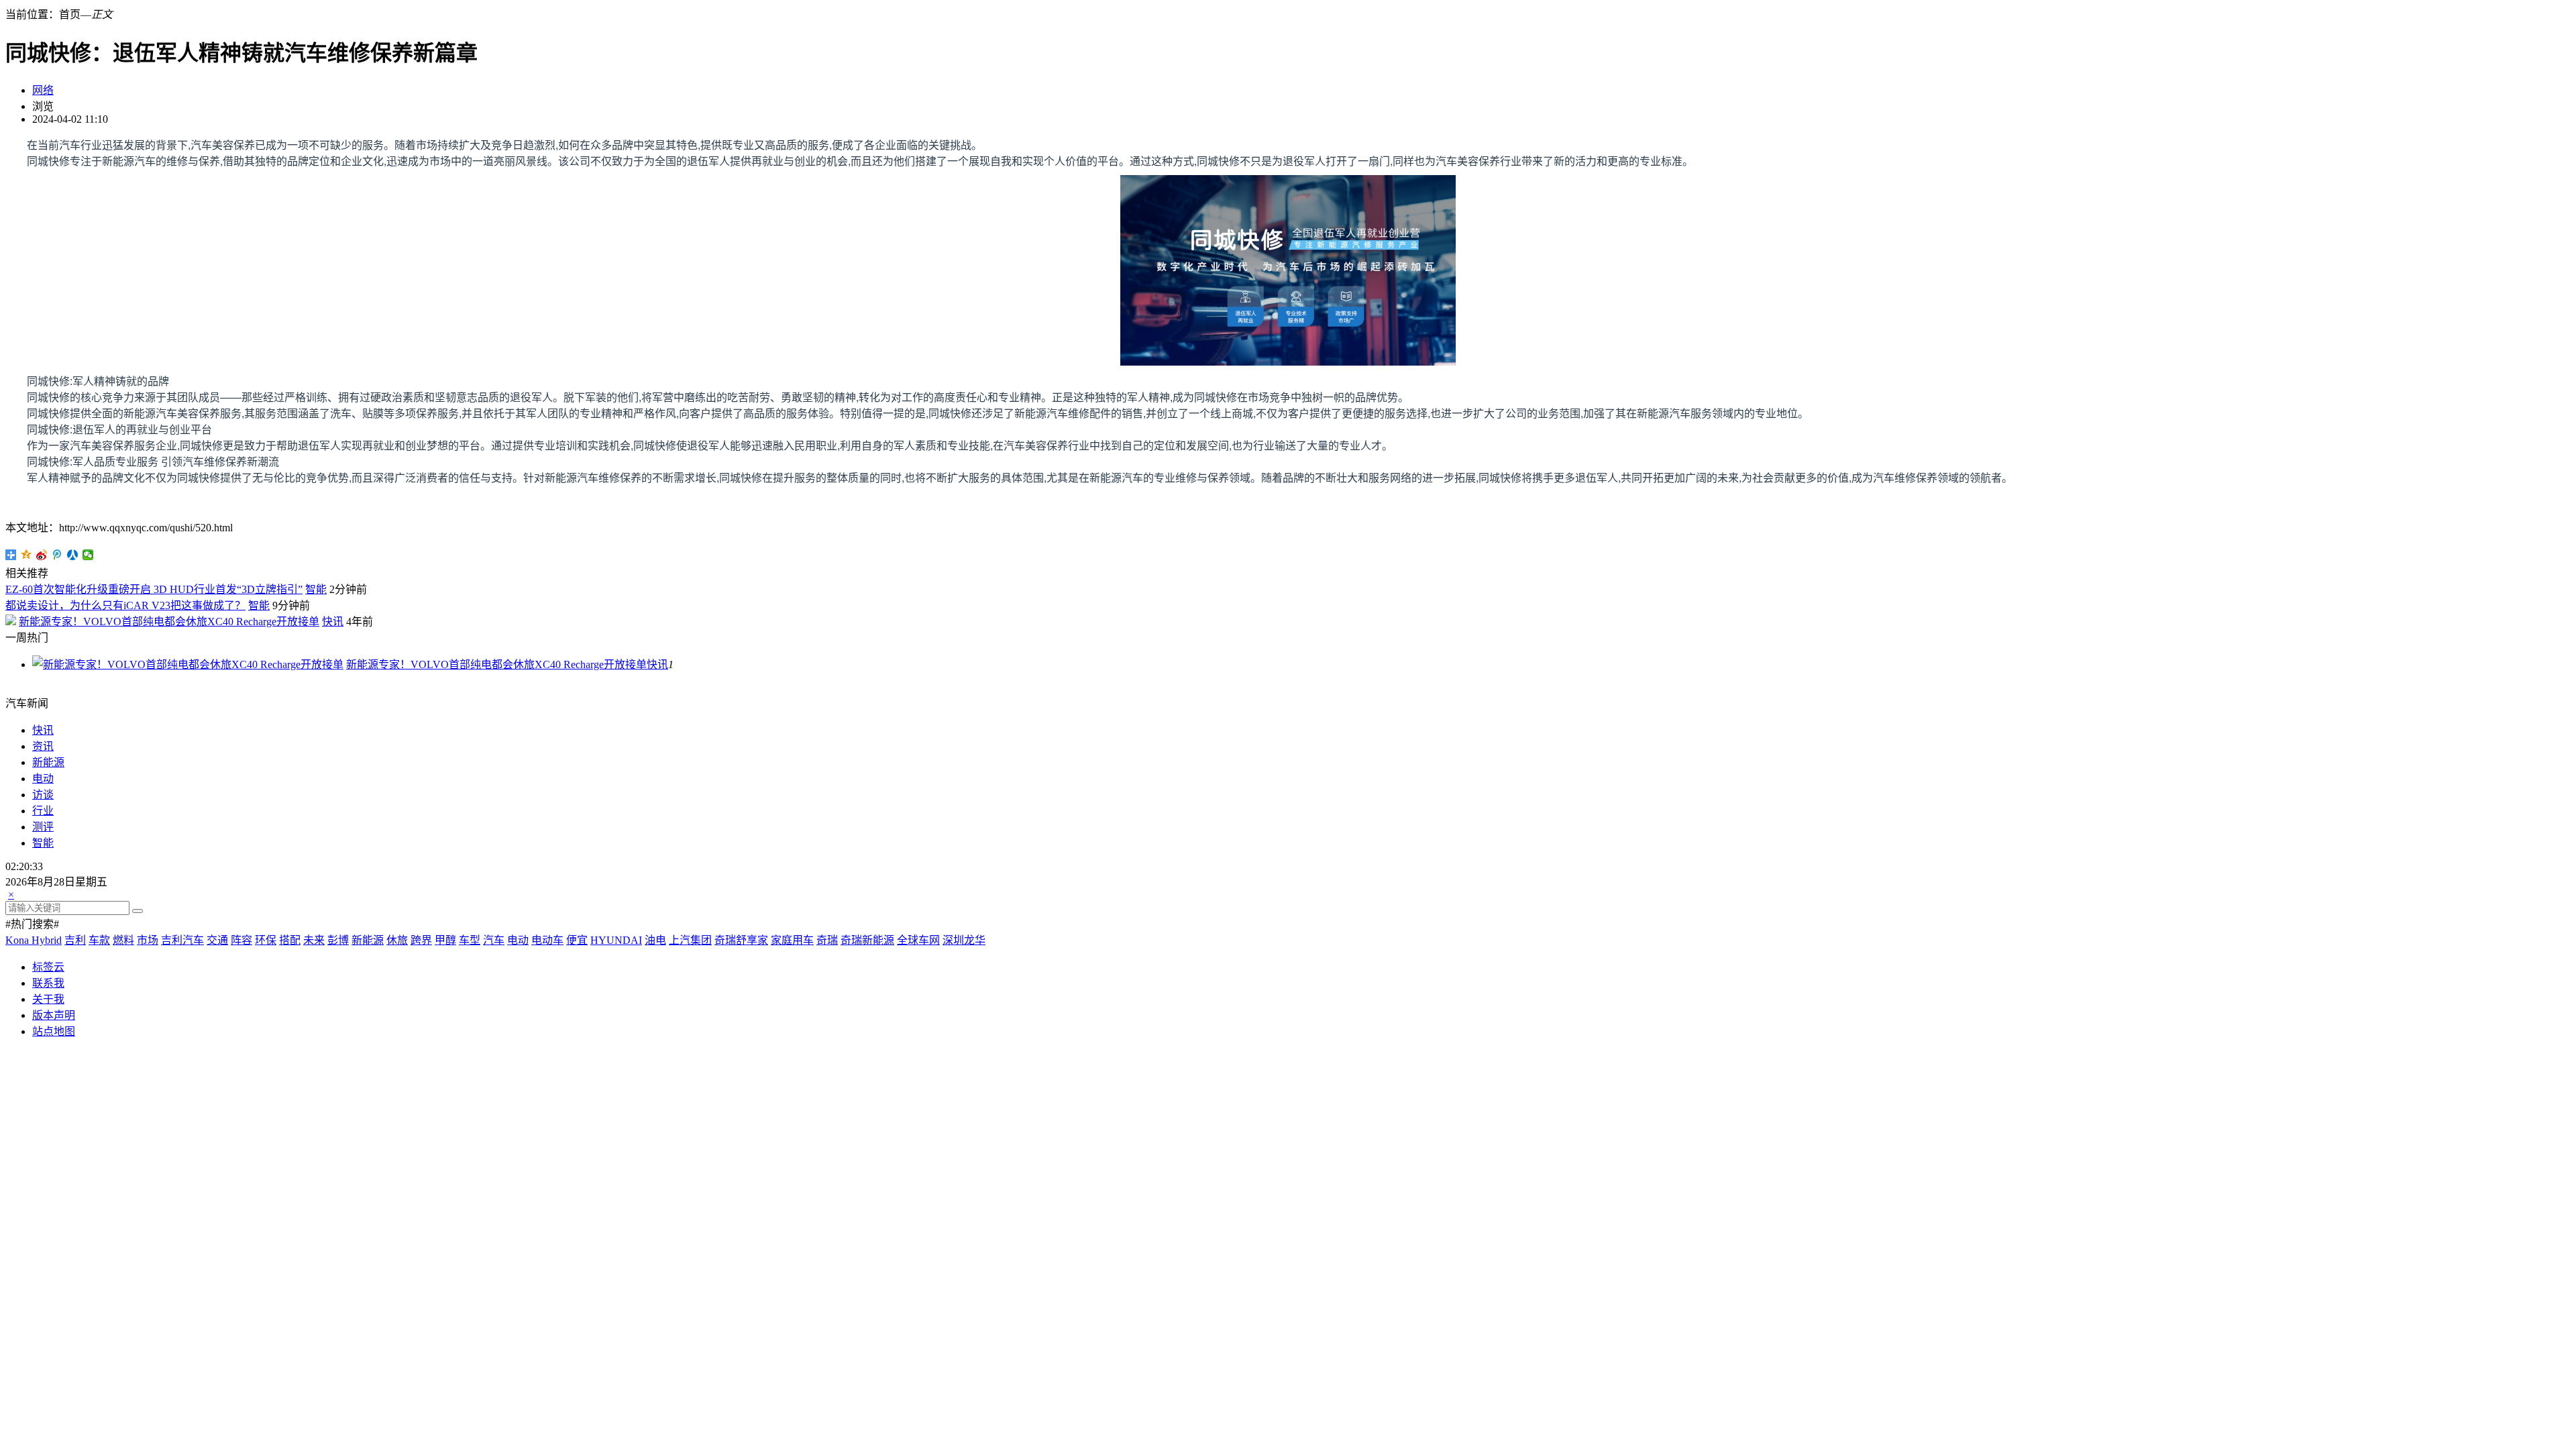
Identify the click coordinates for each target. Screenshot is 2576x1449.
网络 (43, 90)
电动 (43, 779)
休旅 (397, 940)
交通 (217, 940)
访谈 (43, 795)
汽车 (494, 940)
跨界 (421, 940)
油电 (655, 940)
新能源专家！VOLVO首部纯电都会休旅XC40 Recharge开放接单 (169, 622)
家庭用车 (792, 940)
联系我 (48, 983)
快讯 (333, 622)
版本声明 (54, 1015)
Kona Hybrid (34, 940)
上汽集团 (690, 940)
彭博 (338, 940)
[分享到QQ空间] (26, 555)
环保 (266, 940)
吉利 (75, 940)
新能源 (48, 762)
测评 (43, 827)
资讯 (43, 746)
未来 (314, 940)
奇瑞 (827, 940)
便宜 (577, 940)
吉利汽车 (182, 940)
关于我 (48, 999)
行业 (43, 811)
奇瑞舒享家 (741, 940)
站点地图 (54, 1031)
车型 (470, 940)
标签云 (48, 967)
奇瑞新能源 (867, 940)
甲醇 (445, 940)
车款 (99, 940)
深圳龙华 (964, 940)
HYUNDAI (616, 940)
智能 (316, 589)
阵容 (241, 940)
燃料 (123, 940)
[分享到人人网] (73, 555)
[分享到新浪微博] (42, 555)
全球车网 (918, 940)
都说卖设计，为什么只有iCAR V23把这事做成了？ (125, 605)
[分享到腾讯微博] (57, 555)
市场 (148, 940)
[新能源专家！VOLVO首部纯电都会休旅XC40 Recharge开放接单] (188, 664)
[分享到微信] (88, 555)
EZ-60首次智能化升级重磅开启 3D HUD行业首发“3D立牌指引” (154, 589)
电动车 (547, 940)
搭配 (290, 940)
